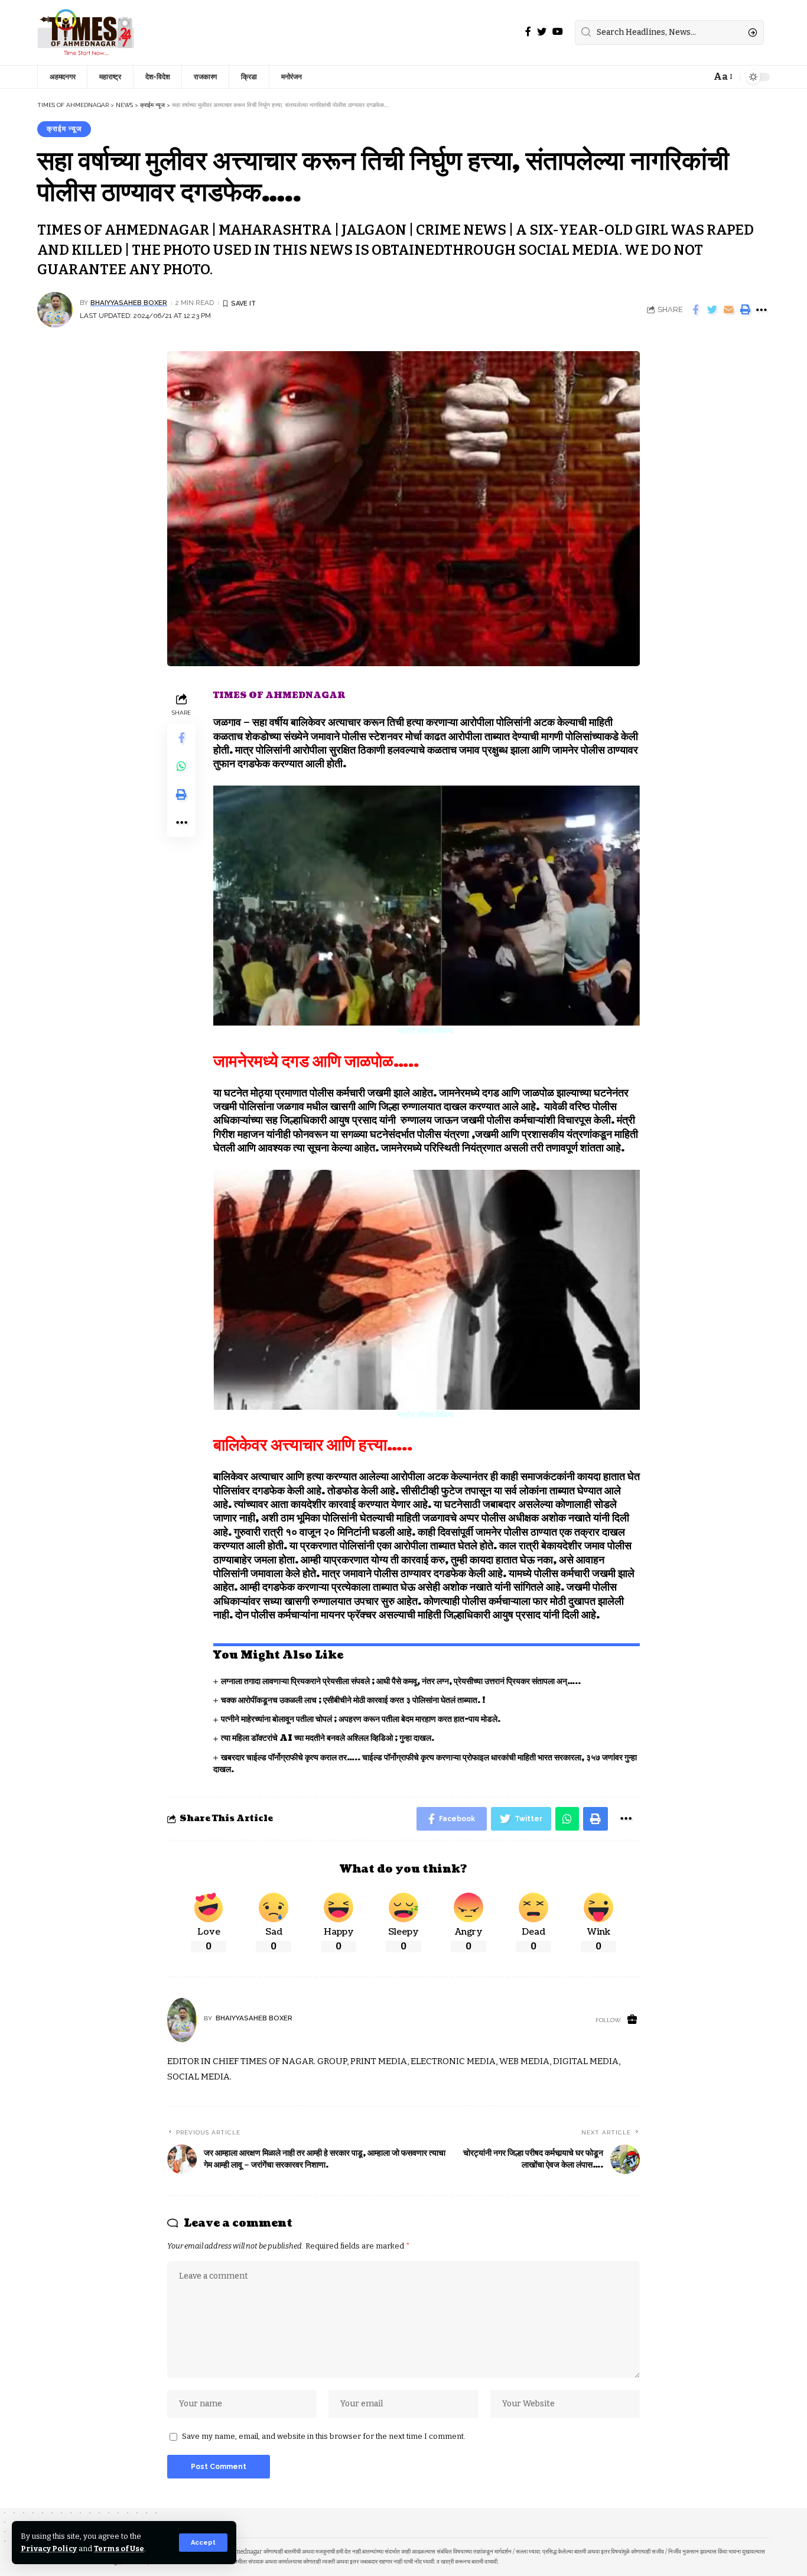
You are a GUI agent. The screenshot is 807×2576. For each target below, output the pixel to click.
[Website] (632, 2020)
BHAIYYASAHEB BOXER (129, 303)
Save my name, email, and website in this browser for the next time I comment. (324, 2436)
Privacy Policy (49, 2549)
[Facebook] (528, 32)
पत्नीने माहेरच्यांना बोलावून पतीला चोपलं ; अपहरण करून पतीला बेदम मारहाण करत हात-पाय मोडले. (361, 1719)
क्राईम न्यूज (64, 129)
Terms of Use (119, 2549)
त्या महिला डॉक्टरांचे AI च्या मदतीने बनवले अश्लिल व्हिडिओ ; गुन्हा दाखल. (328, 1738)
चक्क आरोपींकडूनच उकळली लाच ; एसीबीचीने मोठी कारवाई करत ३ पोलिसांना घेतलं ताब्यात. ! (354, 1700)
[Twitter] (542, 32)
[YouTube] (558, 32)
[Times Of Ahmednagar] (86, 33)
